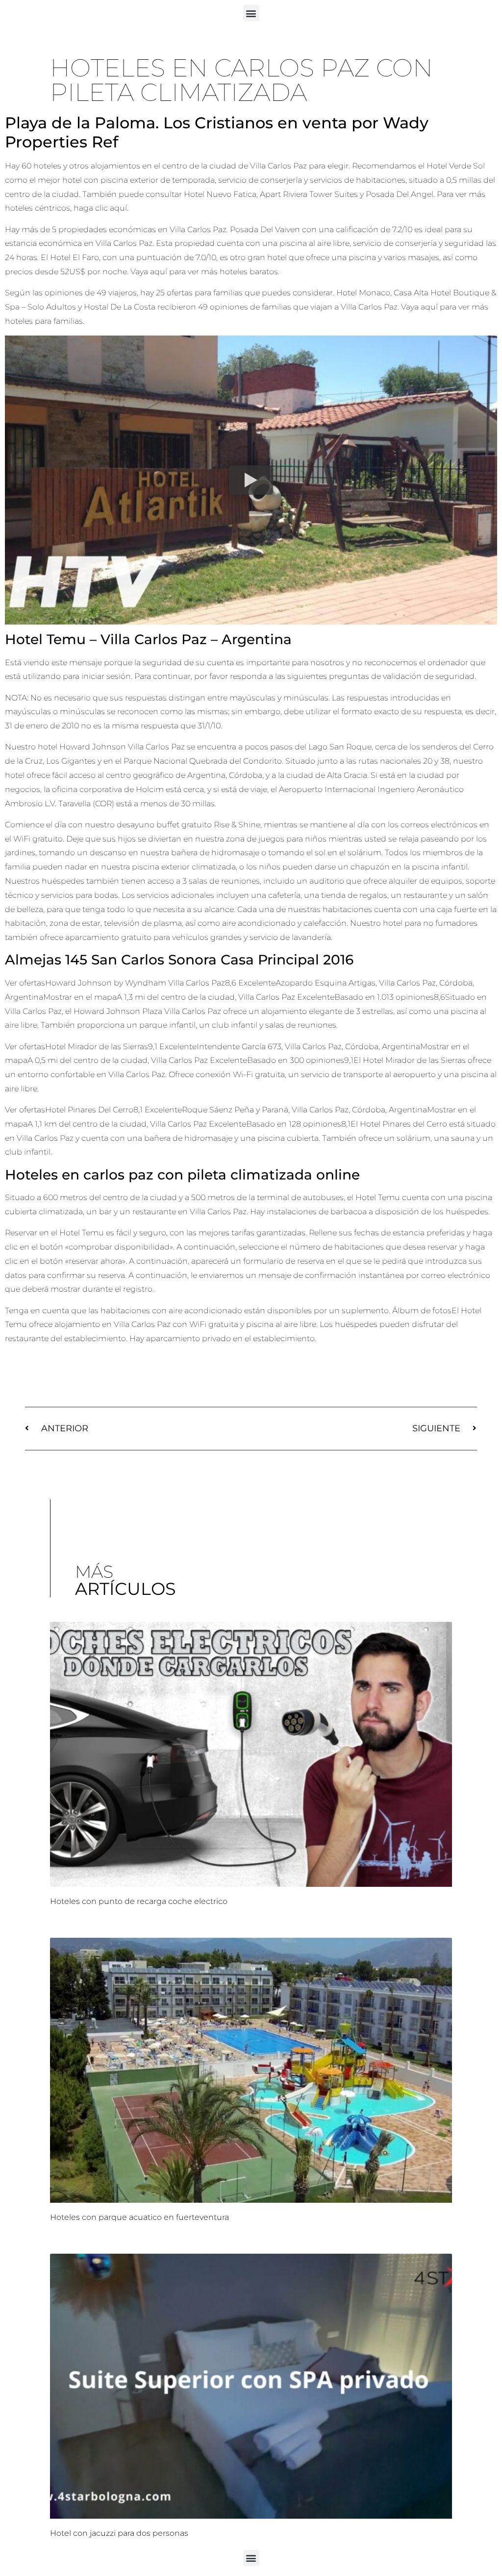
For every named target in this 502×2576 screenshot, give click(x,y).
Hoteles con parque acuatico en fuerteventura (139, 2217)
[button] (251, 13)
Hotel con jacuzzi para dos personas (119, 2533)
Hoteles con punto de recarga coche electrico (139, 1901)
